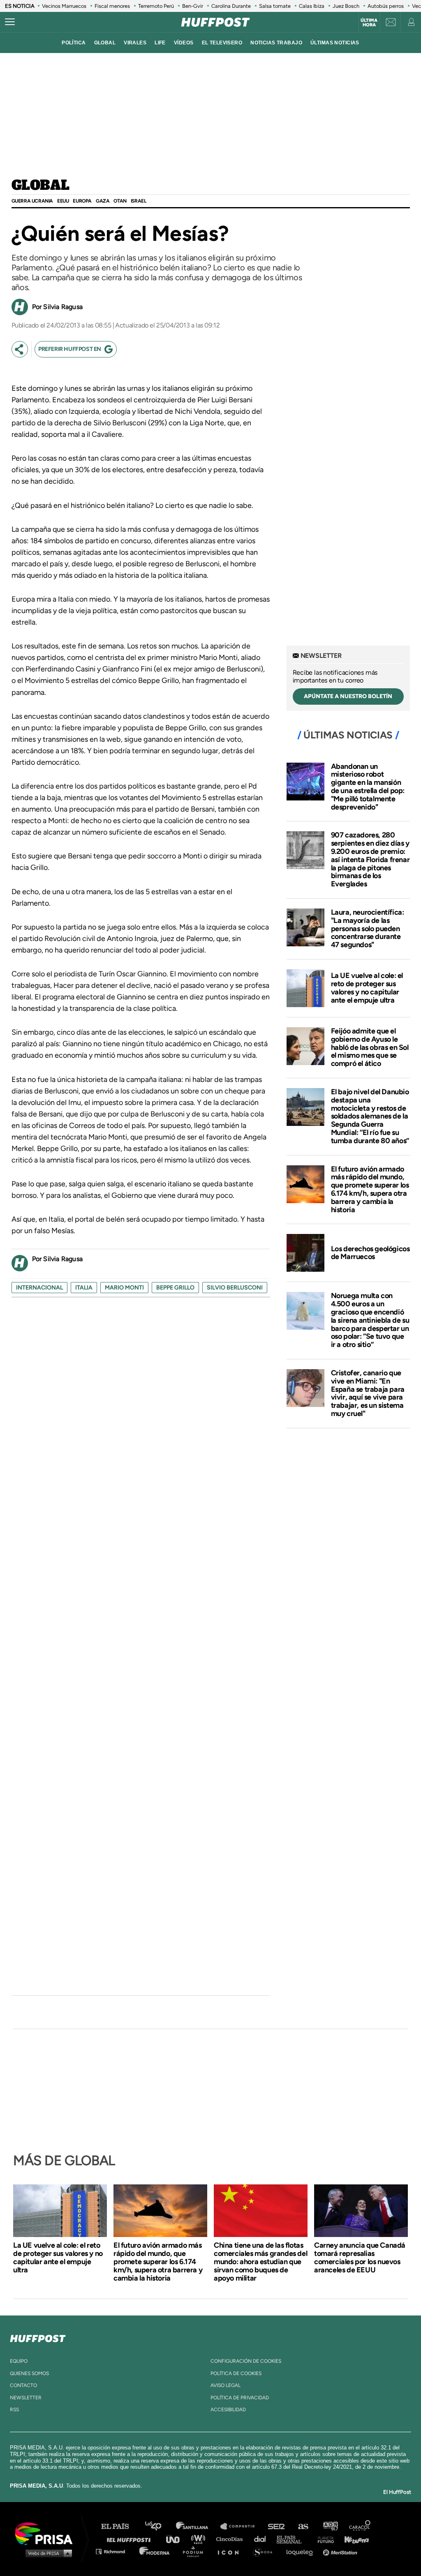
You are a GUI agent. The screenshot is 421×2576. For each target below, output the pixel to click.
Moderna (155, 2551)
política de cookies (236, 2373)
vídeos (184, 43)
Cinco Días (231, 2539)
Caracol (360, 2526)
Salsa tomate (275, 6)
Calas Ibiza (312, 6)
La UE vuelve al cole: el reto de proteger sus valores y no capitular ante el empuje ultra (367, 988)
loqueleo (302, 2551)
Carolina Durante (231, 6)
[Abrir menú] (10, 22)
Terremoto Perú (156, 6)
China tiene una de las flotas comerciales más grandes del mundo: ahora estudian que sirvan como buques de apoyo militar (260, 2262)
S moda (265, 2551)
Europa (82, 201)
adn (330, 2526)
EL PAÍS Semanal (293, 2539)
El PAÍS (120, 2526)
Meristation (341, 2551)
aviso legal (226, 2385)
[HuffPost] (38, 2337)
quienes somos (29, 2373)
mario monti (124, 1288)
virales (135, 43)
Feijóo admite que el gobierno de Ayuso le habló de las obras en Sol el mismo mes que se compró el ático (370, 1047)
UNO (176, 2539)
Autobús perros (386, 6)
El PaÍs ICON (231, 2551)
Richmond (115, 2551)
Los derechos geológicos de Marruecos (370, 1253)
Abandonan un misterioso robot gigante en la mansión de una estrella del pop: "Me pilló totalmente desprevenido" (368, 787)
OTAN (120, 201)
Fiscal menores (112, 6)
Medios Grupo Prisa (47, 2553)
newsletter (26, 2398)
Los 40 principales (159, 2526)
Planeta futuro (323, 2539)
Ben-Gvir (193, 6)
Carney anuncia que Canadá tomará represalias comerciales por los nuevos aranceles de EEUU (360, 2258)
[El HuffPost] (215, 22)
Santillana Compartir (241, 2526)
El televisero (222, 43)
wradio (200, 2539)
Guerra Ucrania (32, 201)
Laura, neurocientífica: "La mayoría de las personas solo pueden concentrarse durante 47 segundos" (368, 928)
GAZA (103, 201)
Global (40, 186)
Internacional (39, 1288)
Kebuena (353, 2539)
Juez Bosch (346, 6)
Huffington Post (131, 2539)
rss (14, 2410)
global (105, 43)
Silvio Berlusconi (235, 1288)
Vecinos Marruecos (64, 6)
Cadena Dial (263, 2539)
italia (84, 1288)
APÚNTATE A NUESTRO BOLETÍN (348, 696)
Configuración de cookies (246, 2361)
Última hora (369, 23)
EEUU (63, 201)
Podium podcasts (196, 2551)
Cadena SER (277, 2526)
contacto (23, 2385)
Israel (139, 201)
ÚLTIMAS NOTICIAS (335, 43)
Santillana (198, 2526)
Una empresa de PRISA (47, 2533)
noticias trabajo (276, 43)
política (74, 43)
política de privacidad (240, 2398)
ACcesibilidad (228, 2410)
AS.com (303, 2526)
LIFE (160, 43)
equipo (19, 2361)
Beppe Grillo (175, 1288)
